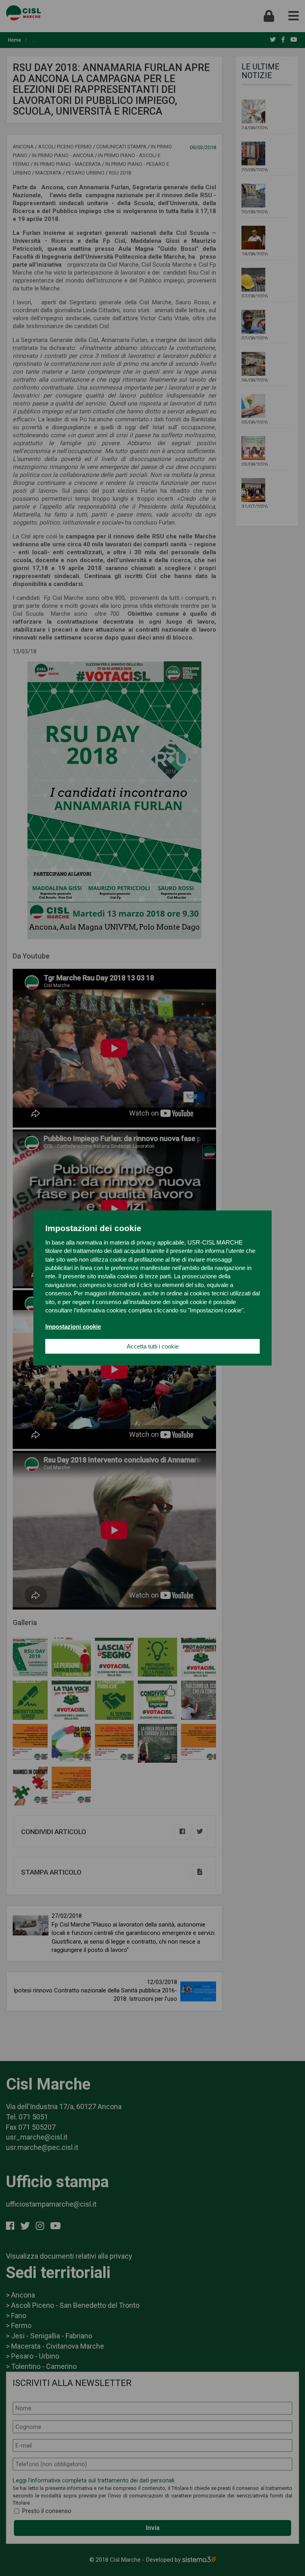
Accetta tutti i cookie (153, 1346)
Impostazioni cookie (73, 1326)
